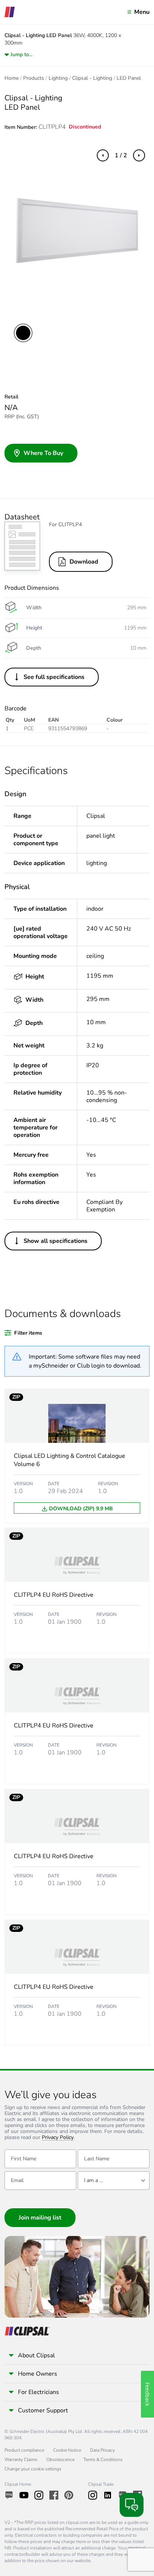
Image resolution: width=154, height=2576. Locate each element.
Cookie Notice (67, 2450)
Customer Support (43, 2410)
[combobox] (114, 2181)
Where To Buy (43, 453)
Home (12, 78)
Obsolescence (60, 2460)
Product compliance (24, 2450)
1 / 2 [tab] (121, 155)
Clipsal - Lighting (92, 78)
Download (84, 562)
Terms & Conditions (103, 2460)
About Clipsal (36, 2355)
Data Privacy (102, 2450)
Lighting (58, 78)
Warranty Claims (21, 2460)
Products (34, 78)
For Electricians (38, 2392)
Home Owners (38, 2374)
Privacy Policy (58, 2138)
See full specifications (54, 677)
